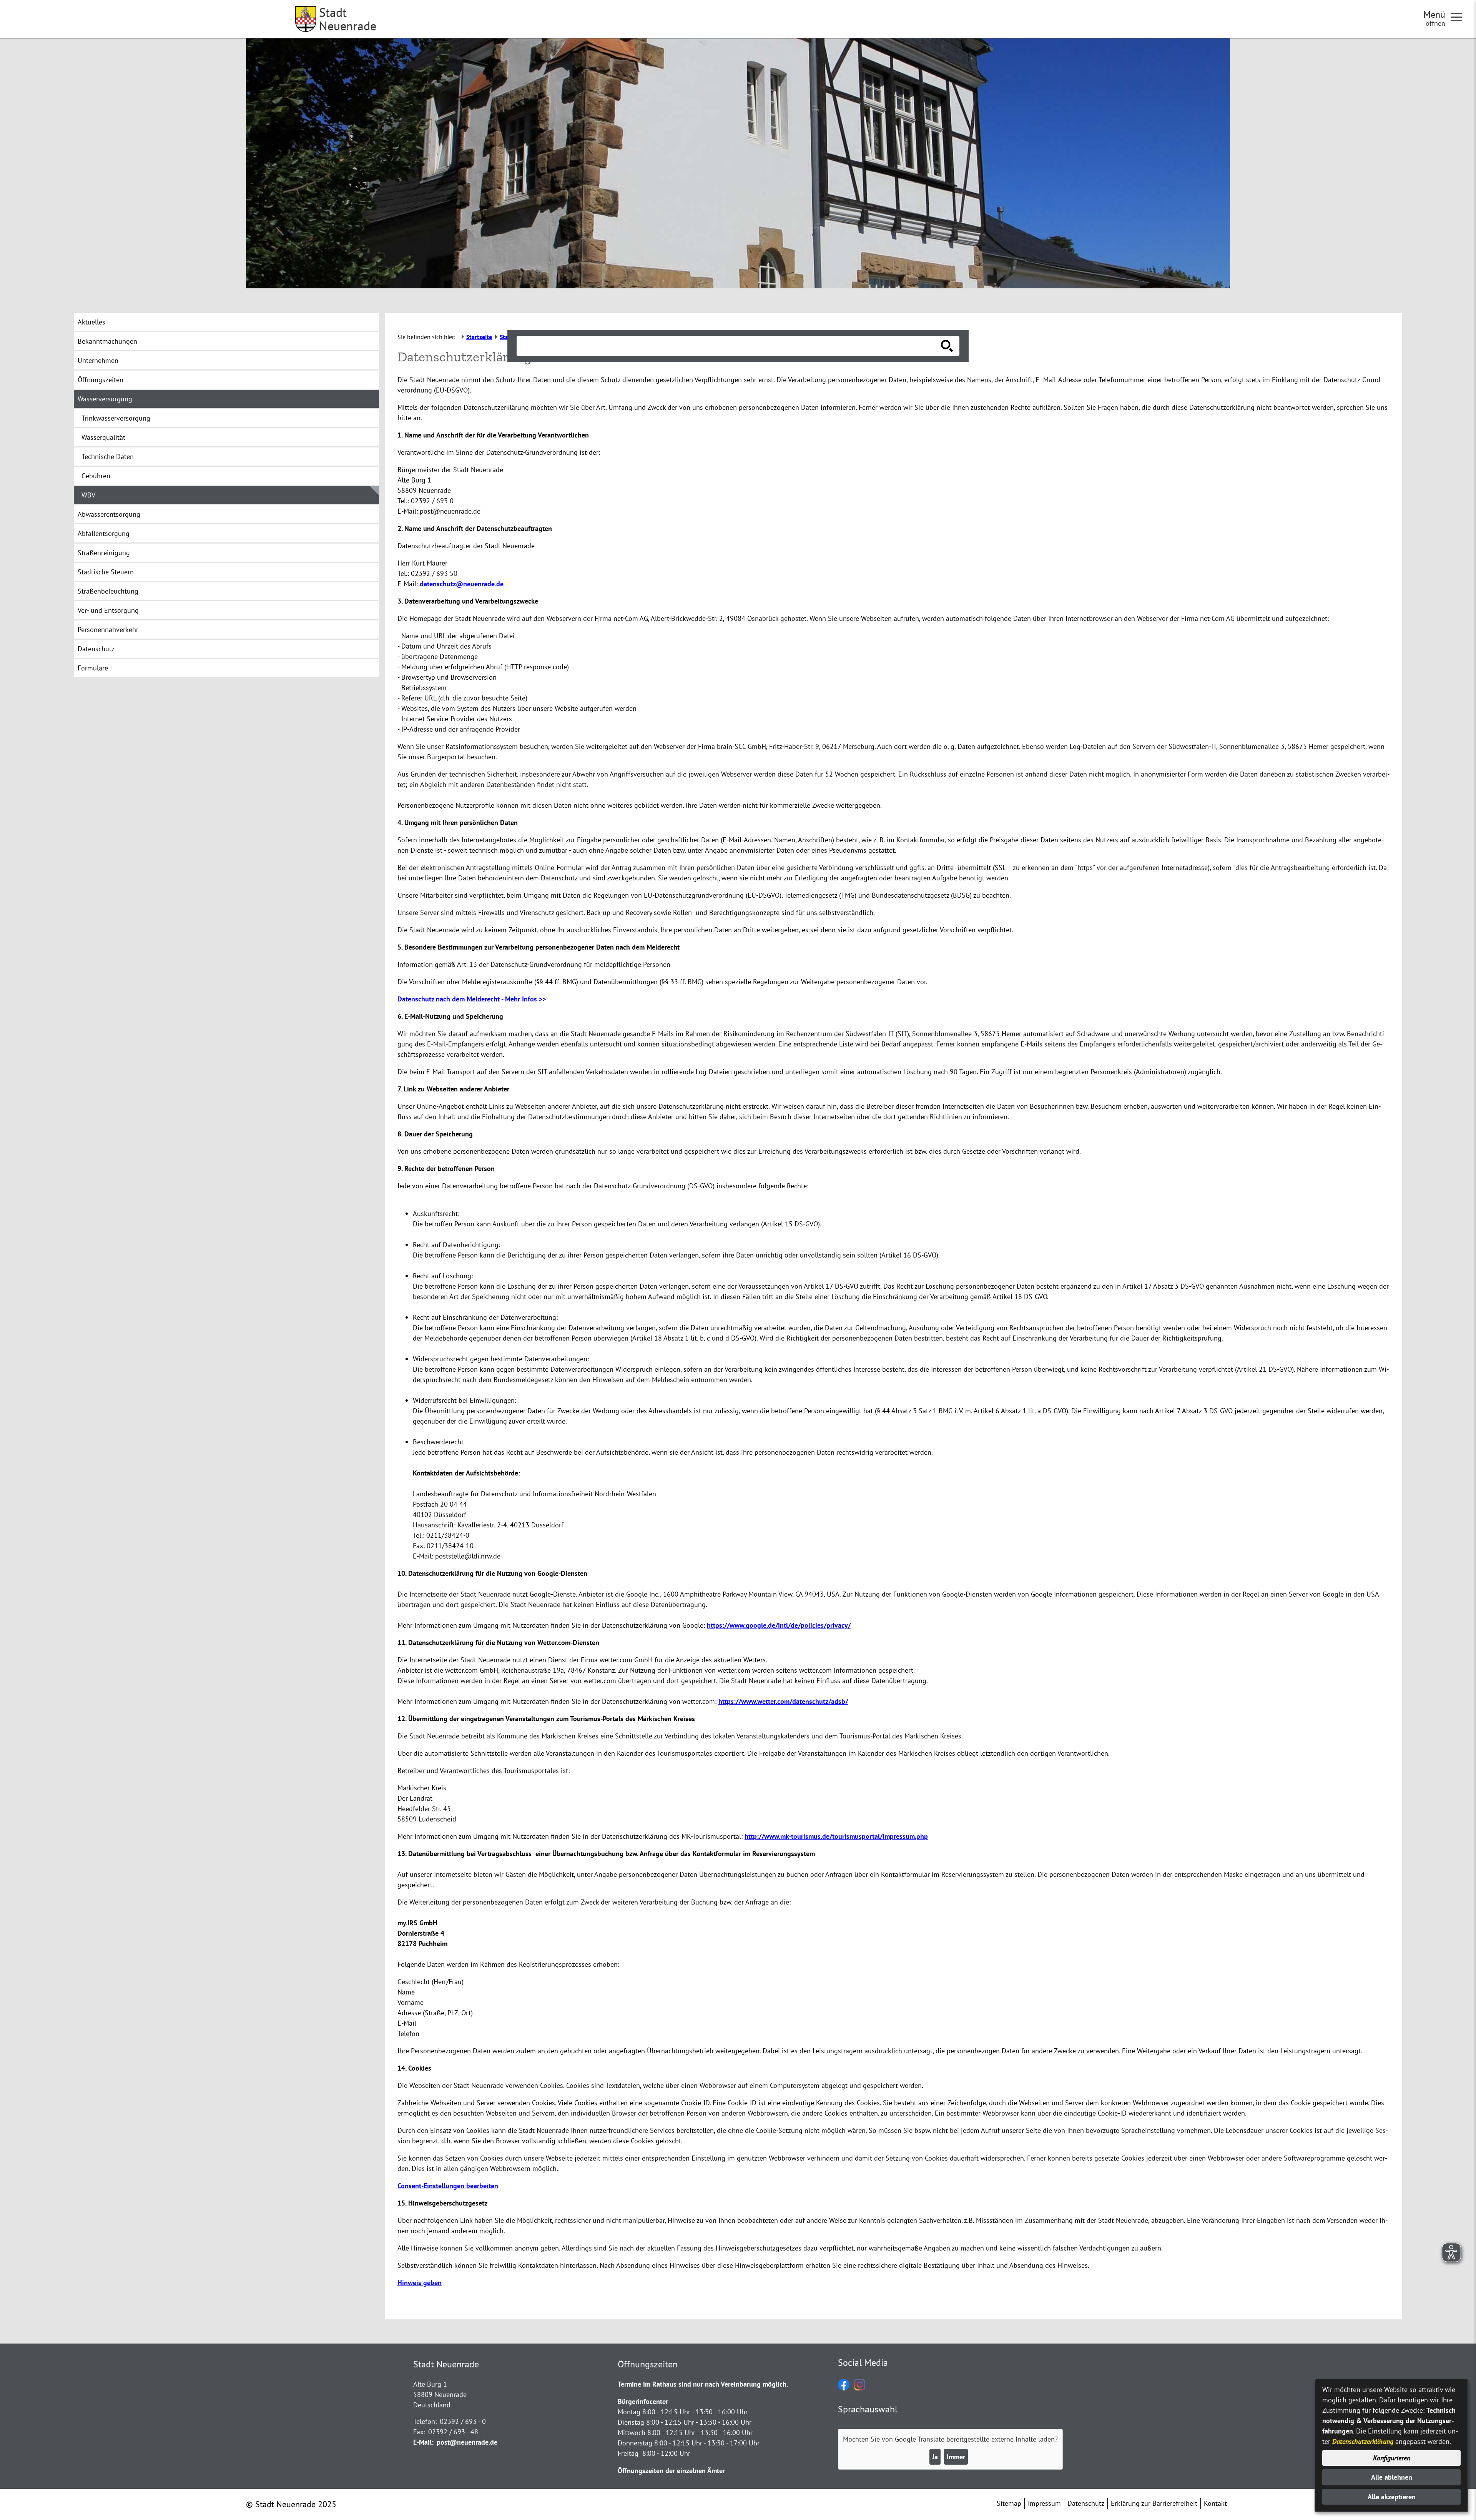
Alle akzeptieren (1392, 2497)
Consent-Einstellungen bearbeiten (448, 2186)
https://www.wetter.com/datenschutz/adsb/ (783, 1701)
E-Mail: (423, 2442)
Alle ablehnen (1392, 2477)
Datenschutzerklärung (1363, 2441)
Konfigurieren (1392, 2458)
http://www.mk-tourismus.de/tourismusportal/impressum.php (836, 1836)
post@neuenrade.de (467, 2442)
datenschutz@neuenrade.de (462, 584)
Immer (956, 2457)
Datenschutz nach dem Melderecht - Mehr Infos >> (472, 999)
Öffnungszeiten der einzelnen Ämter (671, 2471)
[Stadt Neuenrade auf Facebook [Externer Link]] (844, 2388)
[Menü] (1459, 17)
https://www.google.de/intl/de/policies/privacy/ (779, 1625)
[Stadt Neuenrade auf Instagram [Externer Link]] (860, 2388)
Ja (935, 2457)
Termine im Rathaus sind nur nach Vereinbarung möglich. (703, 2384)
